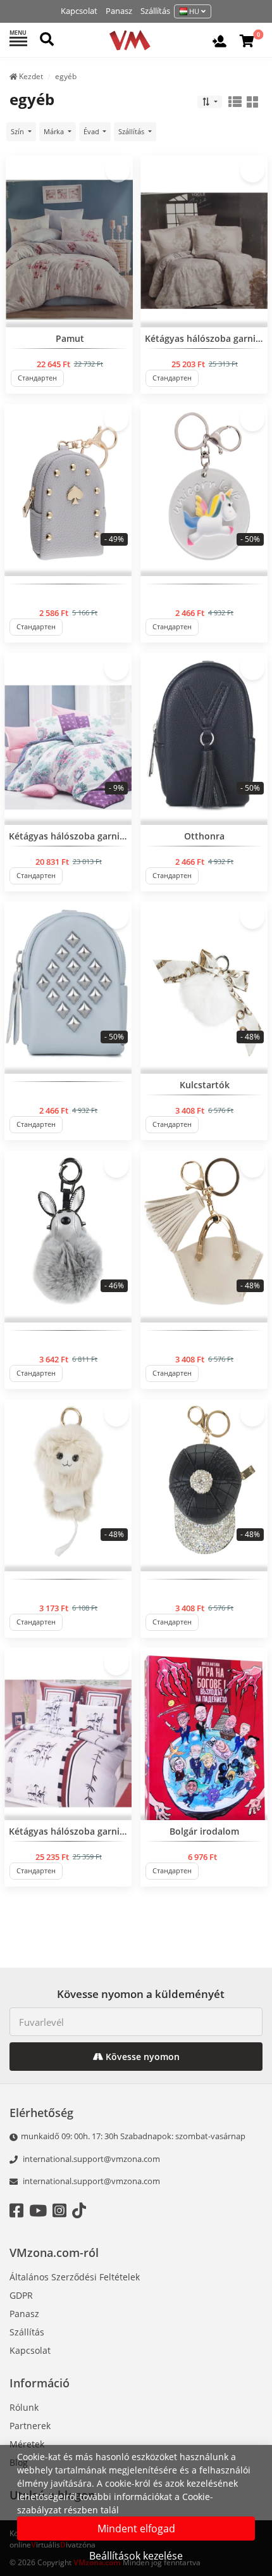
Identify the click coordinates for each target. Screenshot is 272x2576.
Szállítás (155, 11)
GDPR (21, 2295)
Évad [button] (92, 131)
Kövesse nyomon (141, 2057)
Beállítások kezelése (136, 2556)
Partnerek (30, 2426)
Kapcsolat (79, 11)
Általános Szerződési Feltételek (75, 2277)
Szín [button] (18, 131)
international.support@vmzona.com (91, 2159)
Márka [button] (55, 131)
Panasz (119, 11)
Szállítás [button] (132, 131)
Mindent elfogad (136, 2529)
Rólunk (24, 2407)
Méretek (27, 2444)
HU (194, 11)
